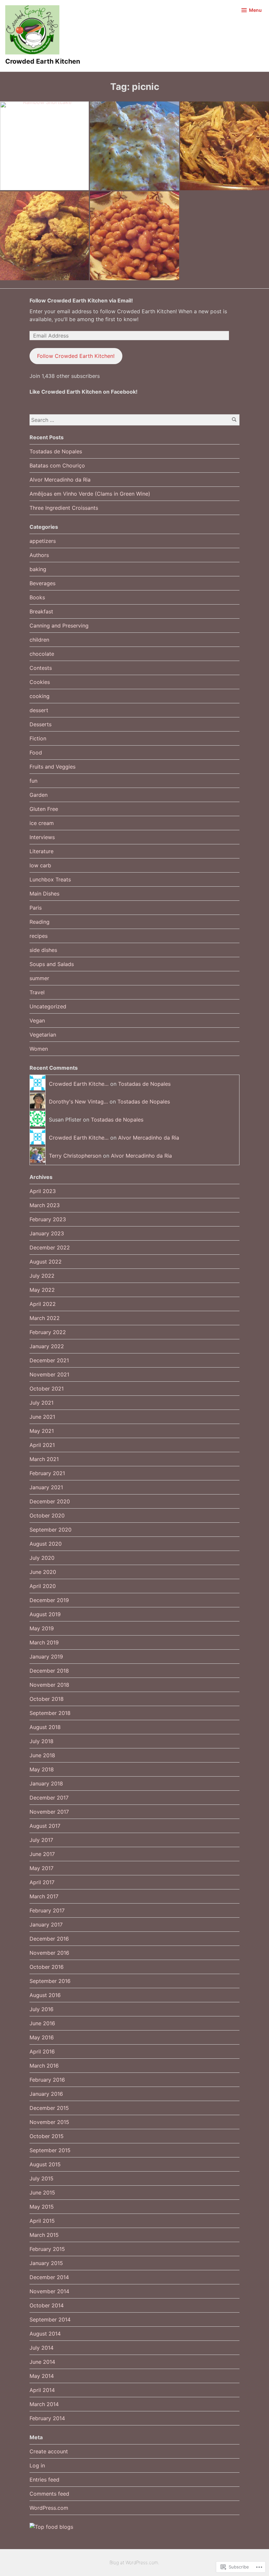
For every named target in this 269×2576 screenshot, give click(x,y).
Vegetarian (43, 1035)
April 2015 (42, 2221)
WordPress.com (49, 2508)
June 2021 (42, 1417)
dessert (39, 710)
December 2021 (49, 1360)
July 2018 (41, 1741)
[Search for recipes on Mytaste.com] (51, 2527)
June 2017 (42, 1854)
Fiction (38, 738)
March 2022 (45, 1318)
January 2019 (46, 1657)
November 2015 (49, 2122)
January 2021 (46, 1487)
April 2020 (43, 1586)
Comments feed (49, 2494)
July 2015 (41, 2178)
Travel (37, 992)
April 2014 (42, 2390)
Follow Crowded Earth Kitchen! (76, 356)
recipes (39, 936)
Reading (40, 922)
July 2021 (41, 1403)
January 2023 (47, 1233)
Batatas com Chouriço (57, 465)
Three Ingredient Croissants (64, 508)
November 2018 (49, 1685)
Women (39, 1049)
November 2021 (49, 1374)
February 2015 (47, 2249)
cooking (40, 696)
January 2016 (46, 2094)
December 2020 (50, 1501)
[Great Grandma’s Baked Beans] (134, 236)
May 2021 (42, 1431)
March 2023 (45, 1205)
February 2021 (47, 1473)
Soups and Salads (52, 964)
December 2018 (49, 1671)
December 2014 (49, 2277)
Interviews (42, 837)
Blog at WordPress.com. (134, 2562)
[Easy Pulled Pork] (225, 146)
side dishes (43, 950)
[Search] (234, 420)
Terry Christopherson (75, 1156)
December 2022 (50, 1247)
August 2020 (46, 1544)
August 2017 (45, 1826)
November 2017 (49, 1812)
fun (33, 781)
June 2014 (42, 2362)
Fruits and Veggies (52, 767)
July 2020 (42, 1558)
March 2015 (44, 2235)
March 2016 (44, 2066)
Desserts (41, 724)
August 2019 (45, 1614)
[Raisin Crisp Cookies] (44, 236)
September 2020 (51, 1530)
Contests (41, 668)
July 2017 (41, 1840)
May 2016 (42, 2037)
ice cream (42, 823)
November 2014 (49, 2291)
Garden (39, 795)
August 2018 (45, 1727)
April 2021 (42, 1445)
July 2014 (41, 2348)
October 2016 (47, 1967)
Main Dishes (44, 894)
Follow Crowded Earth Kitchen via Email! (81, 300)
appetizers (43, 541)
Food (36, 752)
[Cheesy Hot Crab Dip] (134, 146)
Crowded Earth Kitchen (43, 61)
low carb (40, 865)
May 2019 (42, 1628)
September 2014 (50, 2319)
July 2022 (42, 1276)
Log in (37, 2465)
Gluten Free (44, 809)
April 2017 (42, 1882)
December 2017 (49, 1798)
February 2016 (47, 2080)
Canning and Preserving (59, 626)
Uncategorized (48, 1006)
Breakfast (41, 611)
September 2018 (50, 1713)
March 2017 (44, 1896)
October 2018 (47, 1699)
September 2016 (50, 1981)
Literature (41, 851)
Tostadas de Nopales (56, 451)
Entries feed (44, 2480)
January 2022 (47, 1346)
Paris (36, 908)
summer (39, 978)
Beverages (42, 583)
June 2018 (42, 1755)
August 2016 (45, 1995)
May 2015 (42, 2207)
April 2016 (42, 2051)
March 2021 (44, 1459)
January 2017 (46, 1925)
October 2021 (47, 1389)
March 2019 (44, 1642)
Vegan (37, 1020)
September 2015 (50, 2150)
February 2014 (47, 2418)
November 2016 (49, 1953)
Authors (39, 555)
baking (38, 569)
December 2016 (49, 1939)
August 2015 (45, 2164)
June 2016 (42, 2023)
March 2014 (44, 2404)
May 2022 (42, 1290)
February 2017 (47, 1910)
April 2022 (43, 1304)
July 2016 (41, 2009)
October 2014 (47, 2305)
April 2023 (43, 1191)
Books (37, 597)
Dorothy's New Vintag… (78, 1102)
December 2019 (49, 1600)
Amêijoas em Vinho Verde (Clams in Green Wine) (90, 494)
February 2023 (48, 1219)
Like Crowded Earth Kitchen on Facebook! (83, 392)
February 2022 (48, 1332)
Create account (49, 2451)
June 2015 (42, 2193)
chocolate (42, 654)
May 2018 (42, 1769)
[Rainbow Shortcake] (44, 146)
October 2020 (47, 1515)
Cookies (40, 682)
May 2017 (41, 1868)
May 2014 (42, 2376)
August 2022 (46, 1262)
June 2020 (43, 1572)
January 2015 (46, 2263)
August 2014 (45, 2334)
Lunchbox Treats (50, 879)
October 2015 (47, 2136)
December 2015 (49, 2108)
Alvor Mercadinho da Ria (60, 480)
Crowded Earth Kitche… (79, 1084)
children (39, 640)
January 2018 (46, 1783)
